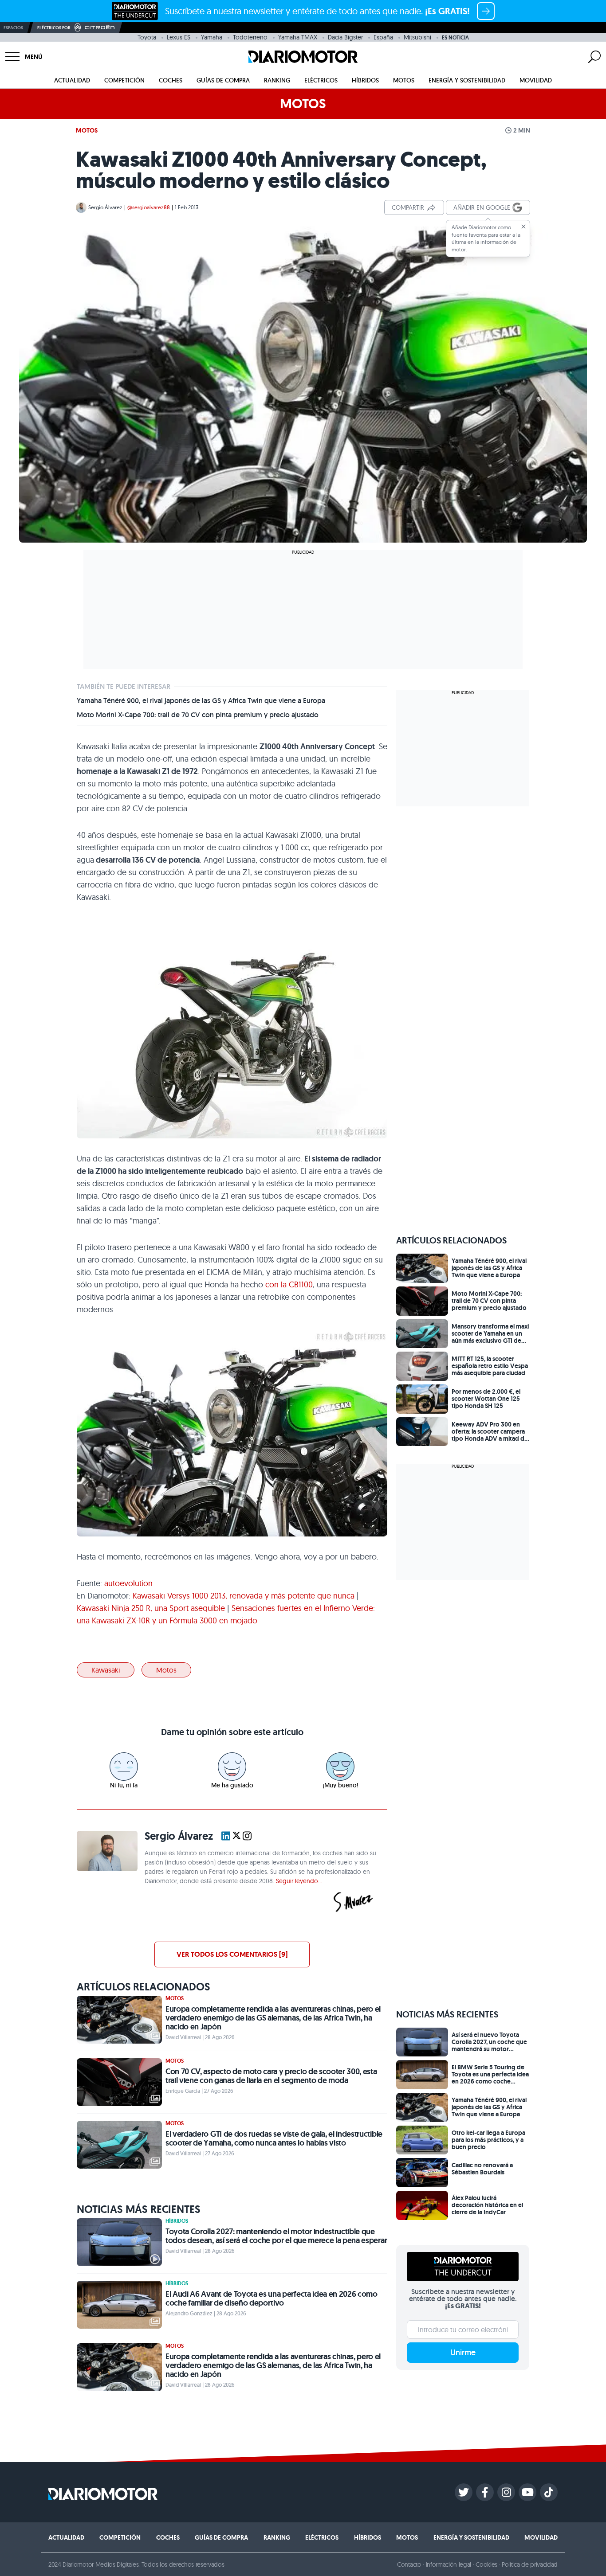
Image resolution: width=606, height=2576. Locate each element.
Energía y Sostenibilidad (467, 80)
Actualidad (72, 80)
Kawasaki (106, 1670)
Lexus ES (179, 37)
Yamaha (212, 37)
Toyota (147, 37)
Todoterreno (250, 37)
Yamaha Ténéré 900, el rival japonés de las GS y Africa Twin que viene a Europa (201, 701)
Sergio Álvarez (105, 207)
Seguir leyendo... (299, 1881)
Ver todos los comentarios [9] (232, 1954)
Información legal (449, 2564)
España (383, 37)
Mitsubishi (417, 37)
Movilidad (536, 80)
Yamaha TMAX (298, 37)
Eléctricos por (54, 28)
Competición (124, 80)
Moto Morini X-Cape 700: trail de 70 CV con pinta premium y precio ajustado (198, 715)
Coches (171, 80)
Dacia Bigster (345, 37)
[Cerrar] (523, 227)
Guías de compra (223, 80)
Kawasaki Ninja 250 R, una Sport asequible (151, 1608)
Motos (404, 80)
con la (289, 1284)
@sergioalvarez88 (149, 207)
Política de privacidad (530, 2564)
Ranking (277, 80)
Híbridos (365, 80)
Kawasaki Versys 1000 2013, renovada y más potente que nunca (244, 1596)
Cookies (486, 2564)
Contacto (409, 2564)
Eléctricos (321, 80)
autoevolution (128, 1583)
